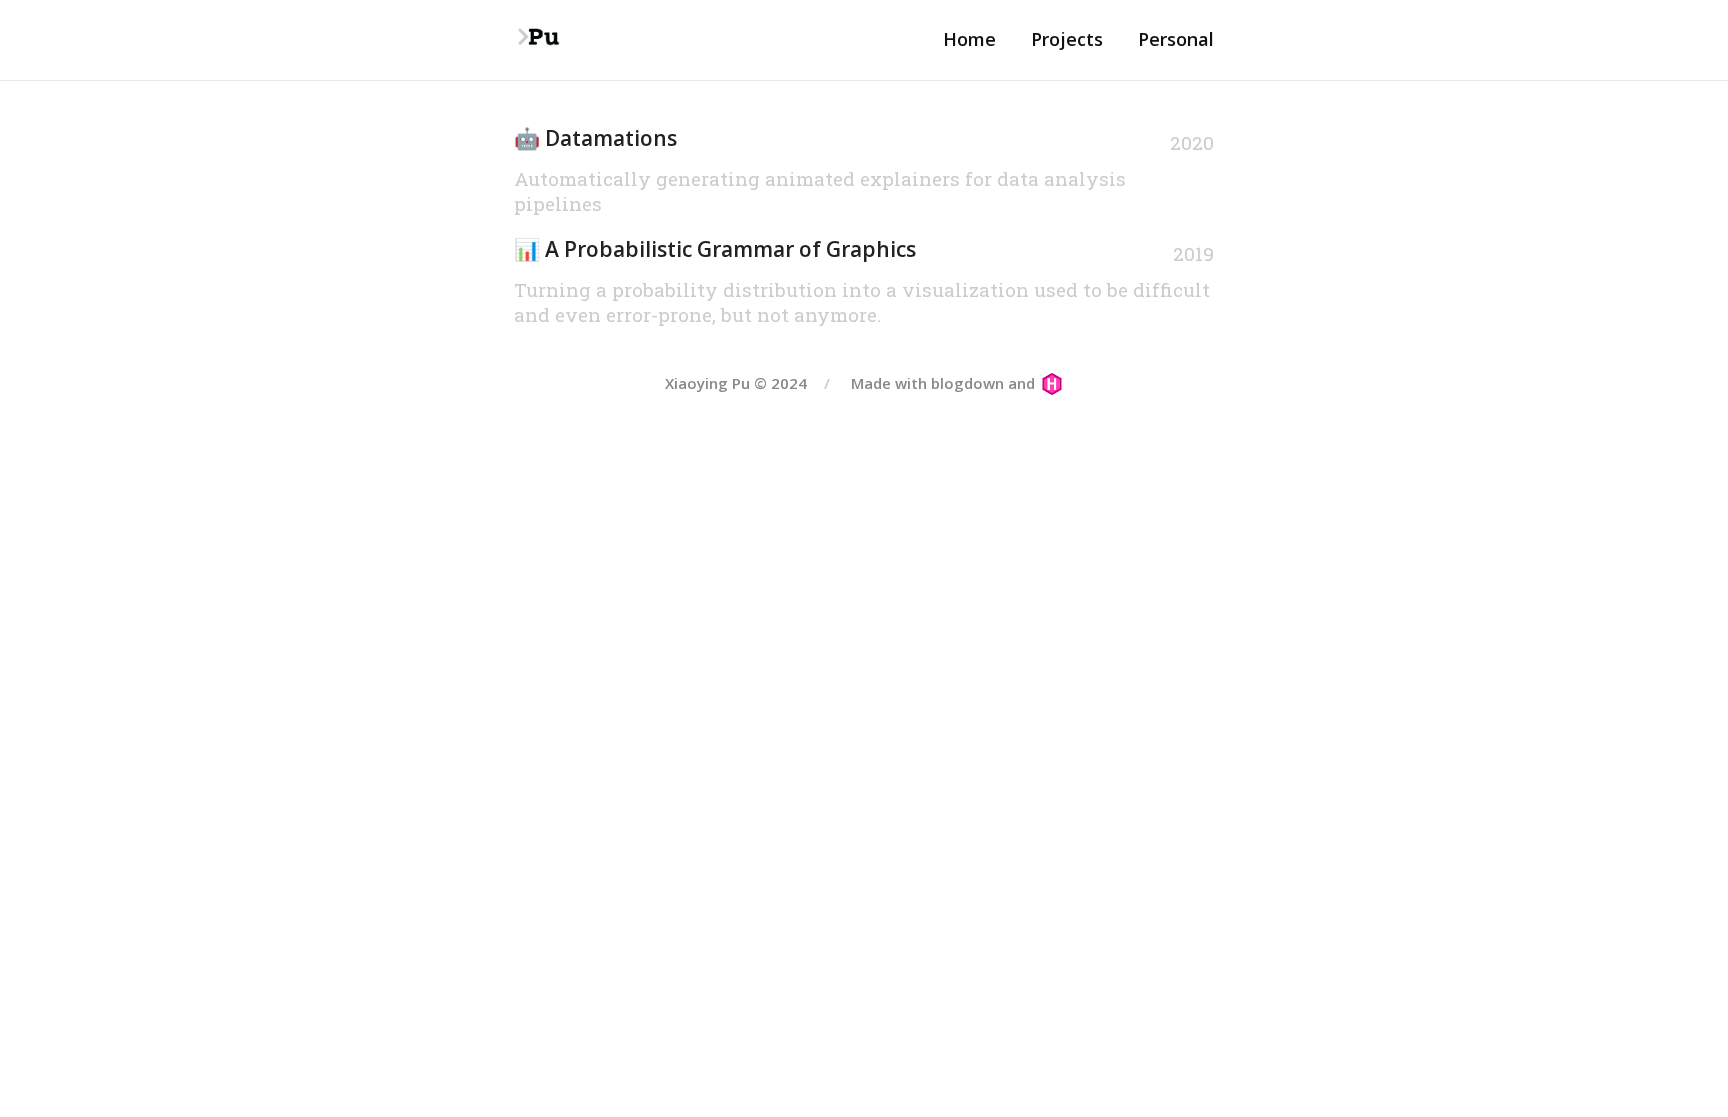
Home (969, 39)
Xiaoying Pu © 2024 (736, 383)
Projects (1067, 39)
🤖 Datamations (595, 138)
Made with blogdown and (945, 383)
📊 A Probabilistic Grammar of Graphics (715, 249)
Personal (1176, 39)
